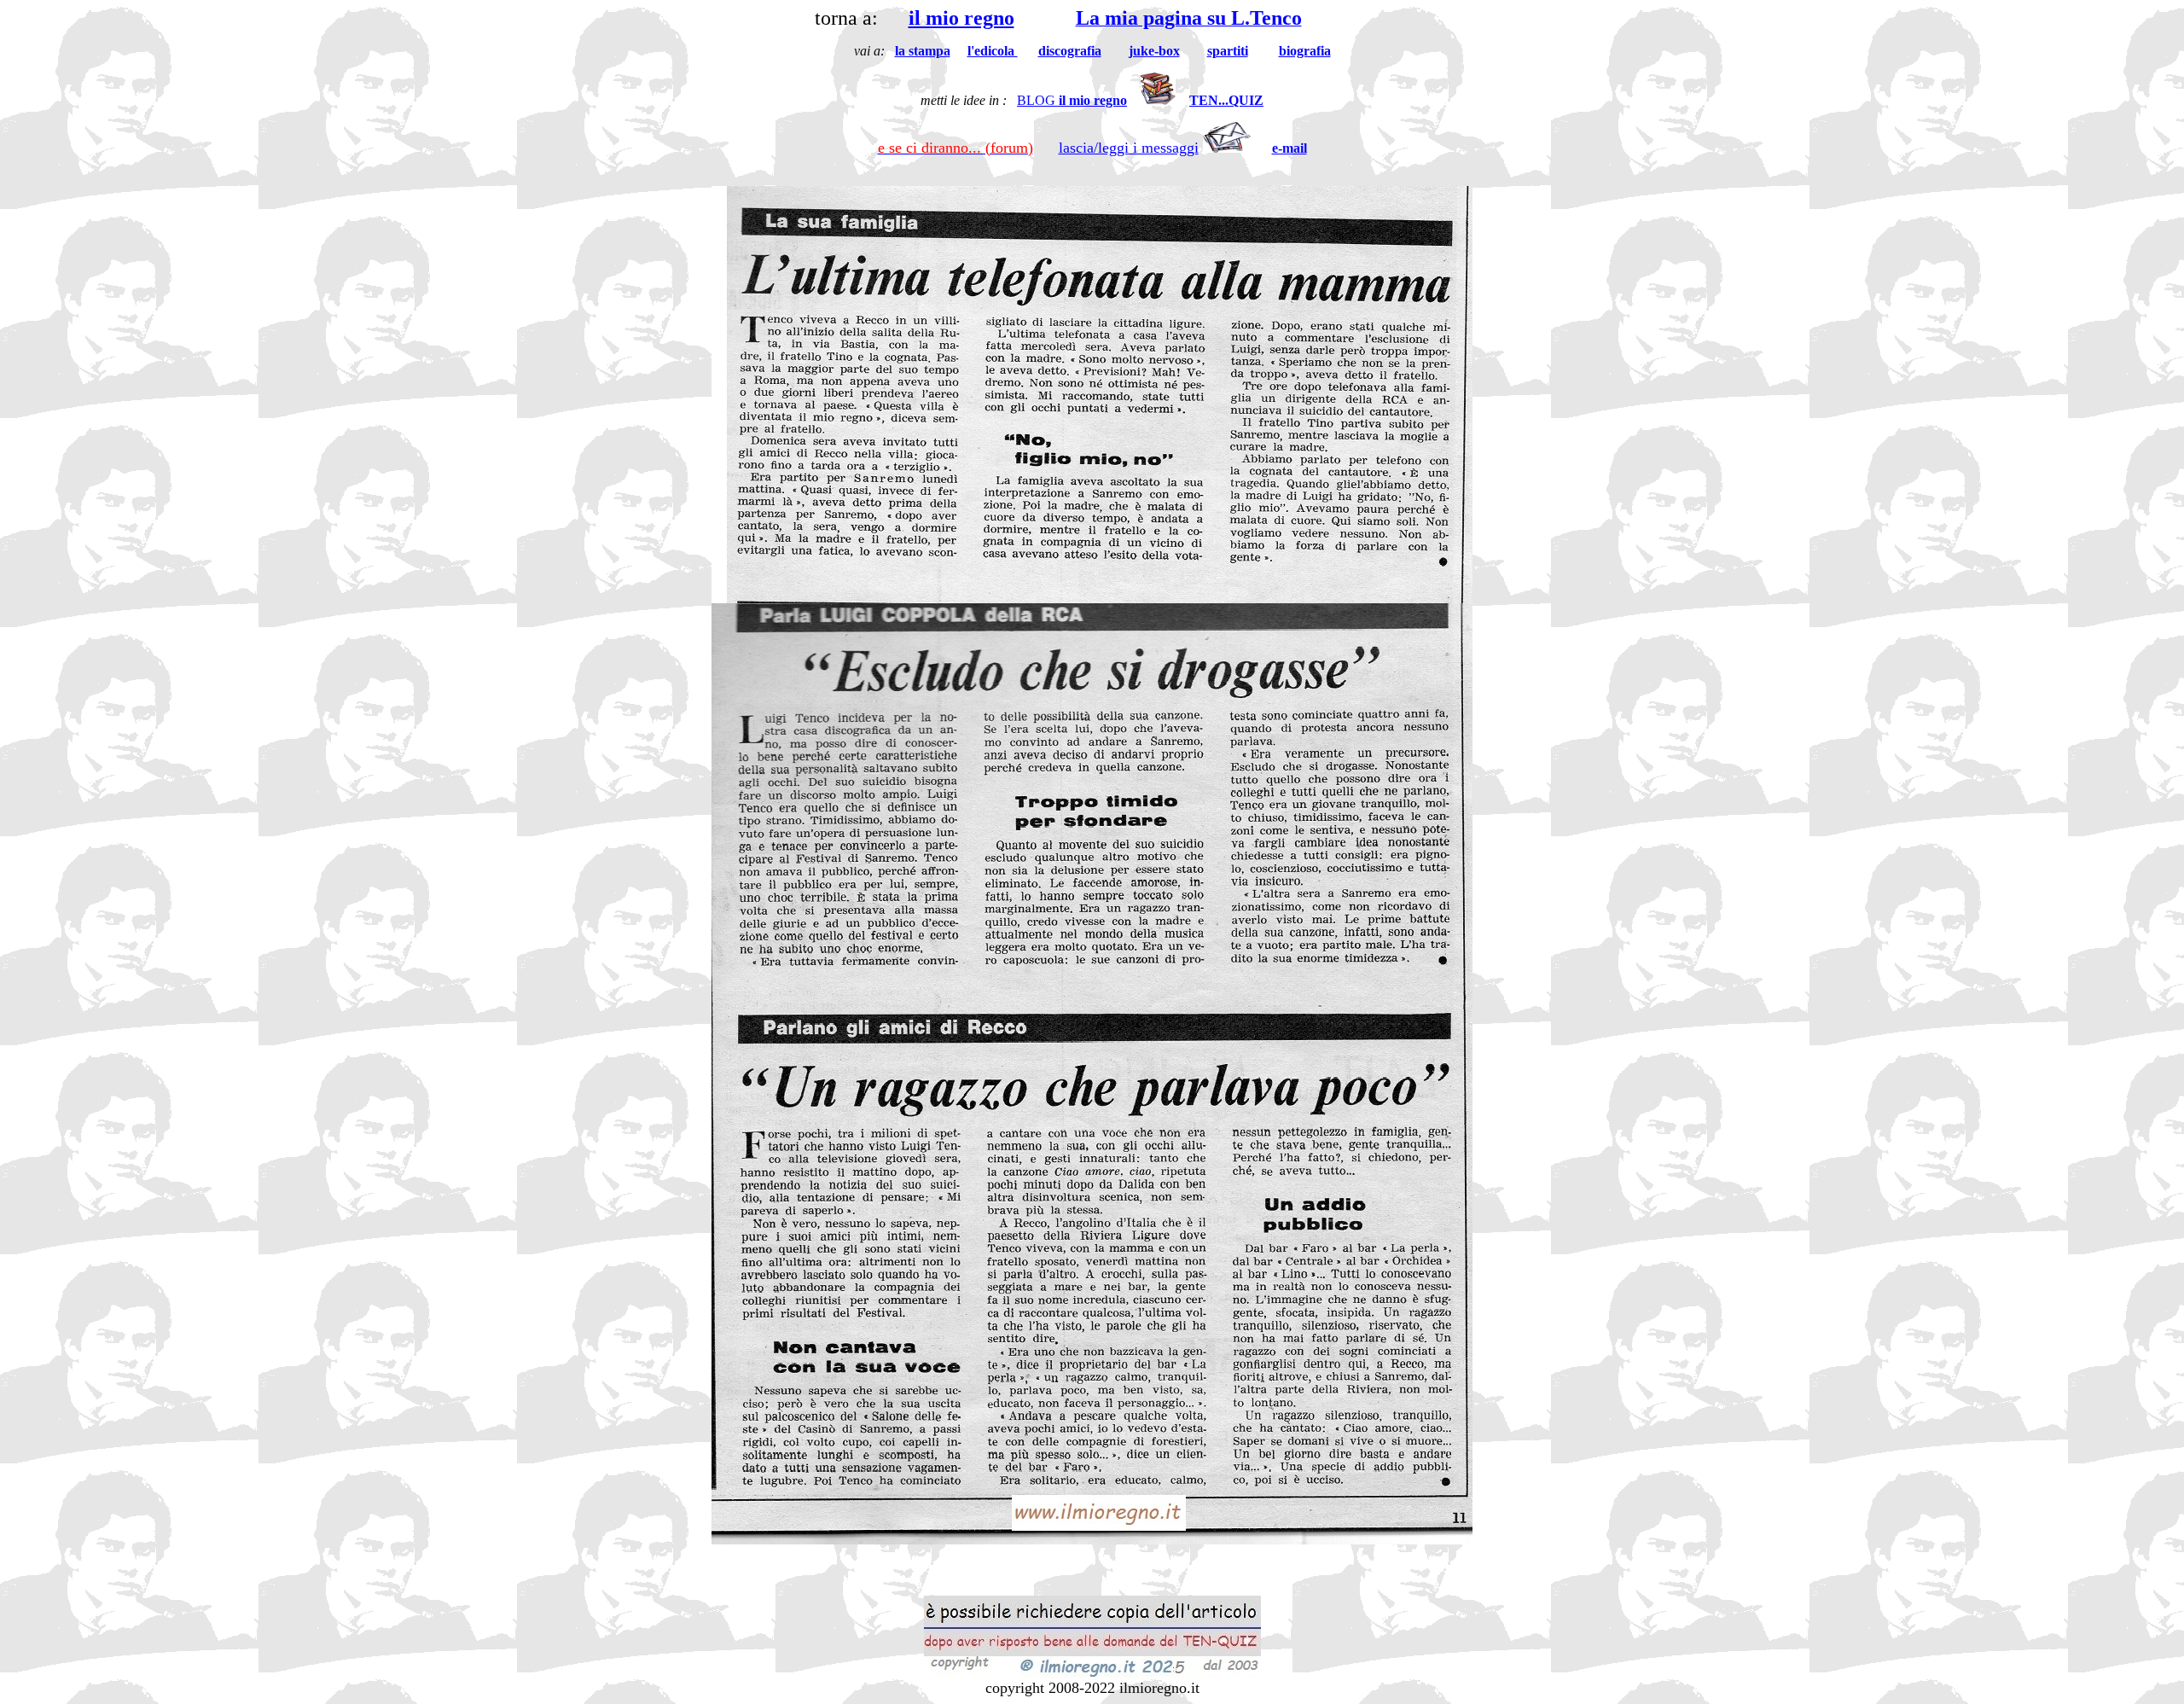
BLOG (1072, 100)
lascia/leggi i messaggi (1129, 148)
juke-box (1154, 51)
